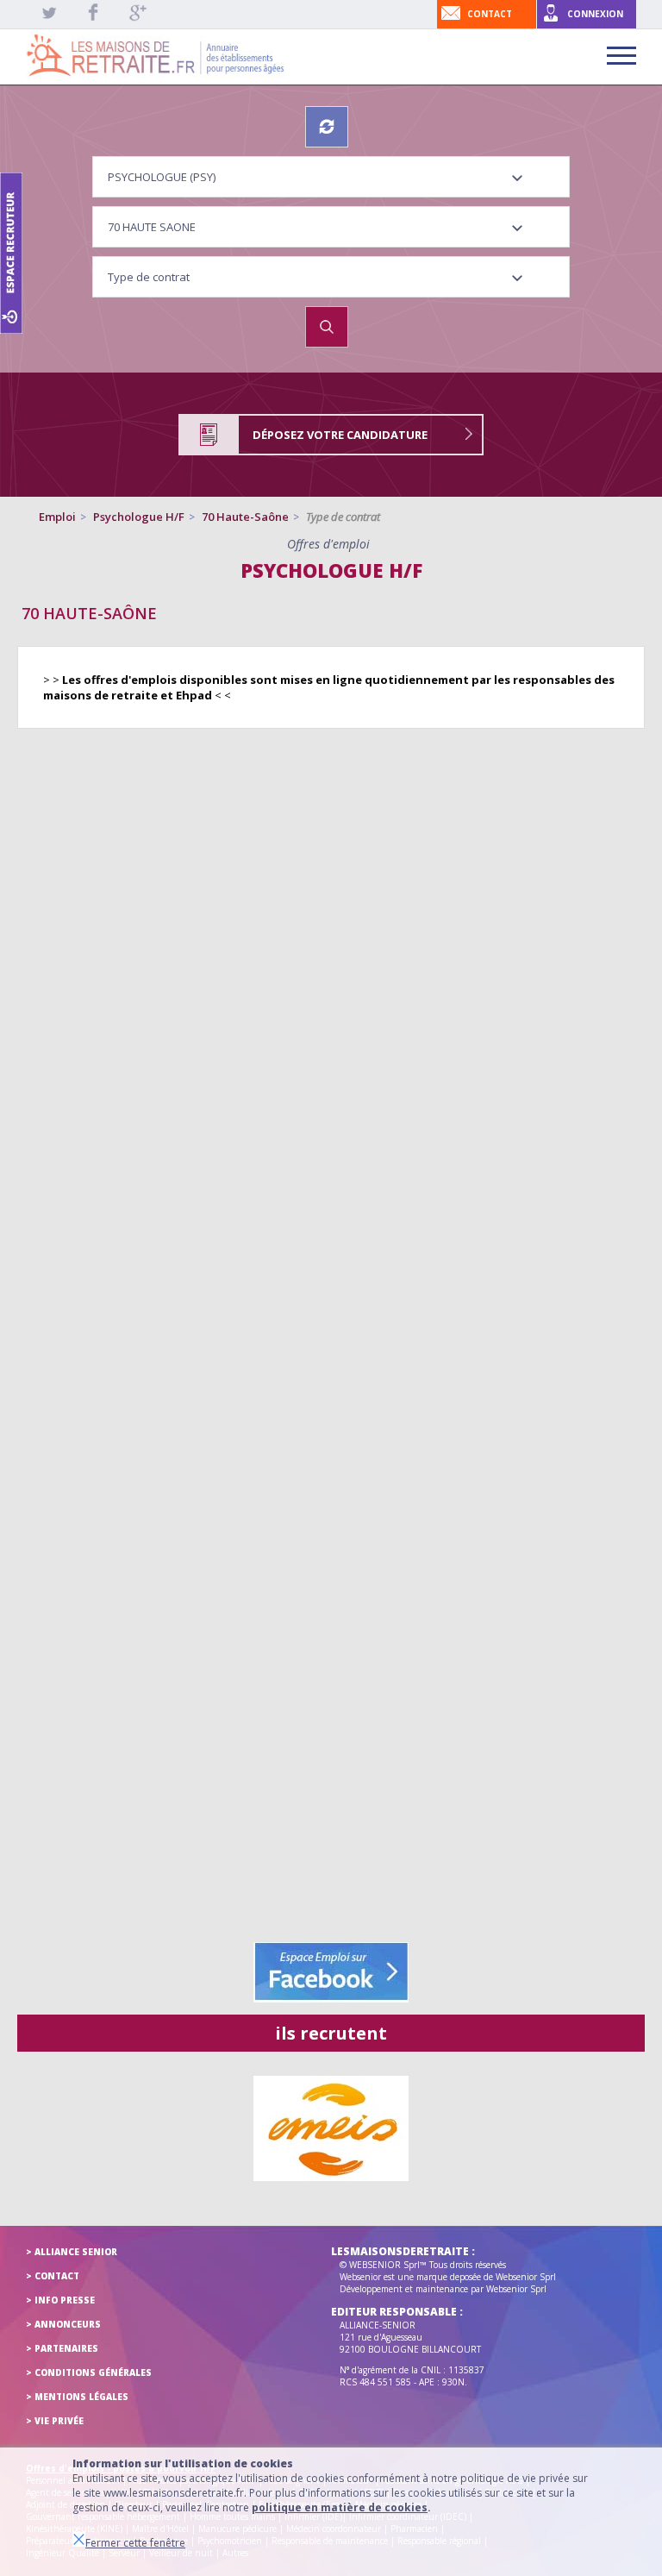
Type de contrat (343, 517)
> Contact (53, 2276)
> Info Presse (60, 2300)
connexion (595, 14)
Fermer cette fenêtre (135, 2543)
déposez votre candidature (340, 435)
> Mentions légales (77, 2397)
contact (490, 14)
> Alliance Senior (72, 2252)
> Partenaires (62, 2348)
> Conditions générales (89, 2372)
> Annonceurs (63, 2324)
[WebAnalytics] (60, 2424)
